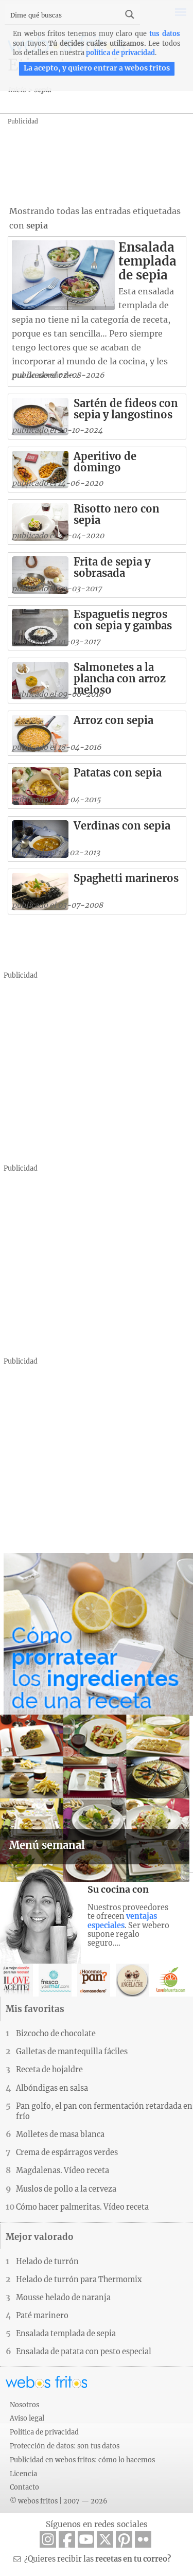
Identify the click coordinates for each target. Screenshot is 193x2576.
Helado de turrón (47, 2262)
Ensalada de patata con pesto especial (84, 2352)
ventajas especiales (122, 1921)
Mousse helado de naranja (63, 2298)
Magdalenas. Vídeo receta (63, 2171)
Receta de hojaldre (49, 2070)
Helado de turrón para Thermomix (79, 2280)
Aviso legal (27, 2418)
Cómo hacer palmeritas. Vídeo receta (82, 2207)
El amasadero (94, 1980)
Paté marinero (42, 2316)
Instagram (48, 2539)
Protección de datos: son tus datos (65, 2446)
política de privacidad (120, 52)
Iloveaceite (16, 1980)
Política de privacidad (44, 2432)
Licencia (23, 2474)
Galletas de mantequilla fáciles (72, 2052)
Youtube (86, 2539)
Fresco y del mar (55, 1980)
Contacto (24, 2487)
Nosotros (24, 2405)
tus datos (165, 33)
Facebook (67, 2539)
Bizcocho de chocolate (56, 2034)
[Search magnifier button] (130, 14)
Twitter (105, 2539)
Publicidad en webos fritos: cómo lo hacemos (82, 2460)
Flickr (143, 2539)
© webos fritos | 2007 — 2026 (59, 2501)
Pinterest (124, 2539)
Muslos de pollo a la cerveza (66, 2189)
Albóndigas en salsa (52, 2088)
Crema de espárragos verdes (67, 2152)
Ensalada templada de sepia (66, 2334)
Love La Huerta (171, 1980)
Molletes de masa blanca (60, 2134)
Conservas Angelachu (132, 1980)
